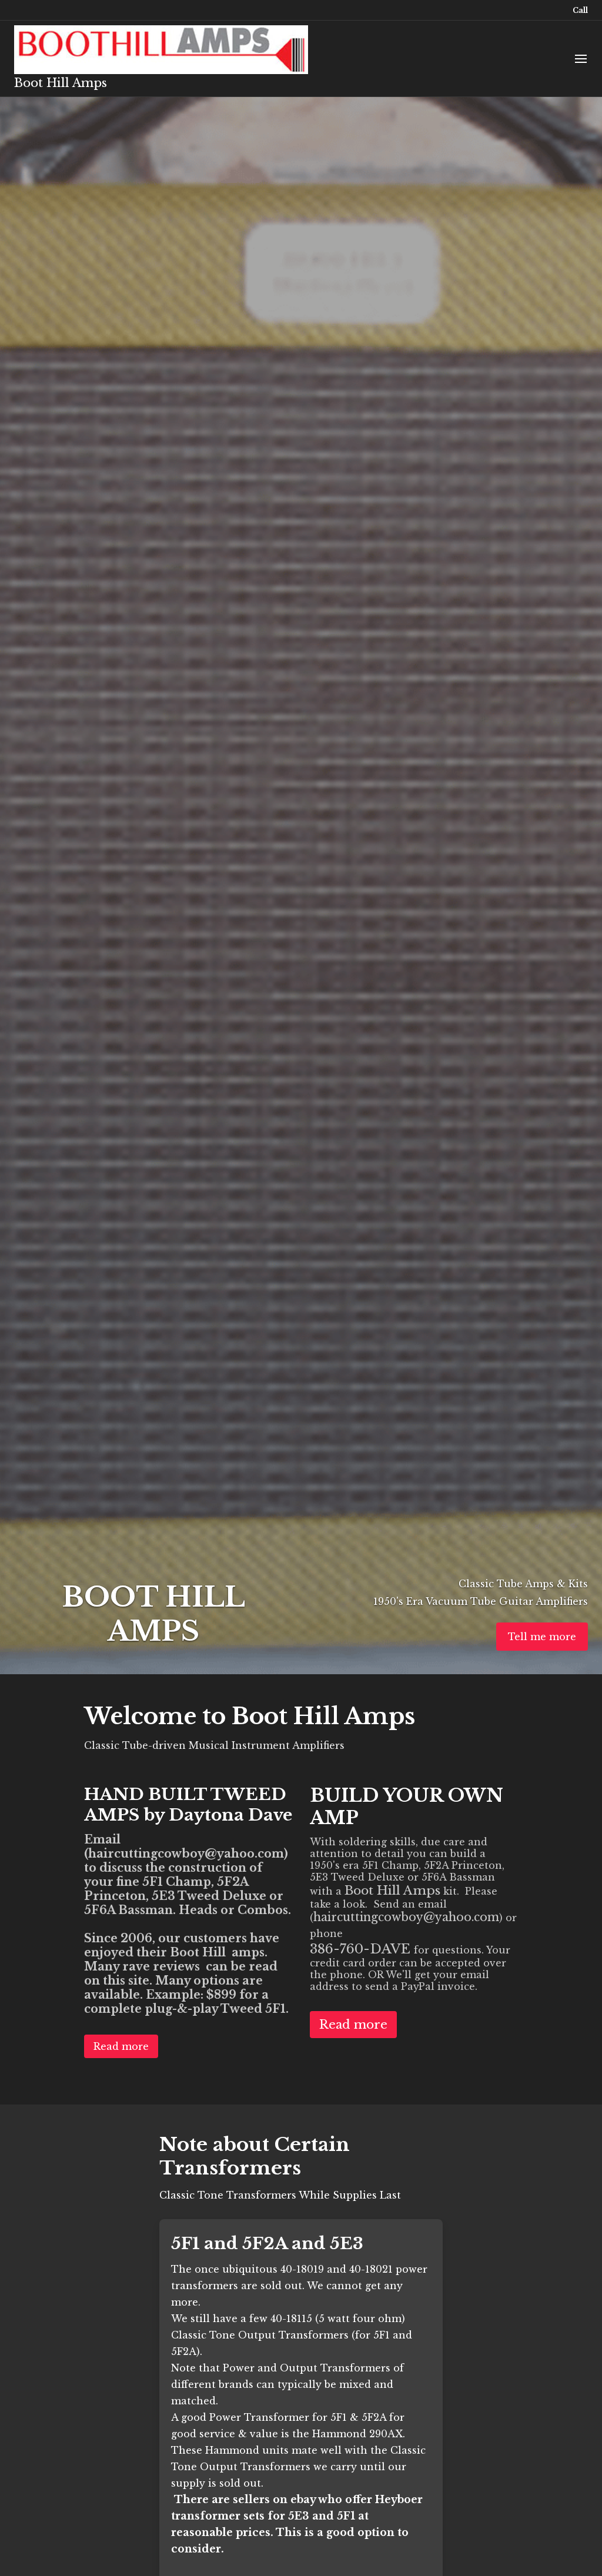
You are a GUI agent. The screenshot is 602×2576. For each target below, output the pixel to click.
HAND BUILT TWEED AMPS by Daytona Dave (188, 1805)
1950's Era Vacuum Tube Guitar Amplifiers (481, 1601)
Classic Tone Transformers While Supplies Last (280, 2195)
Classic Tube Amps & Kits (522, 1584)
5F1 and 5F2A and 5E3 (267, 2244)
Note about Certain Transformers (255, 2156)
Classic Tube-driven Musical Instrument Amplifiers (214, 1745)
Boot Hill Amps (61, 83)
